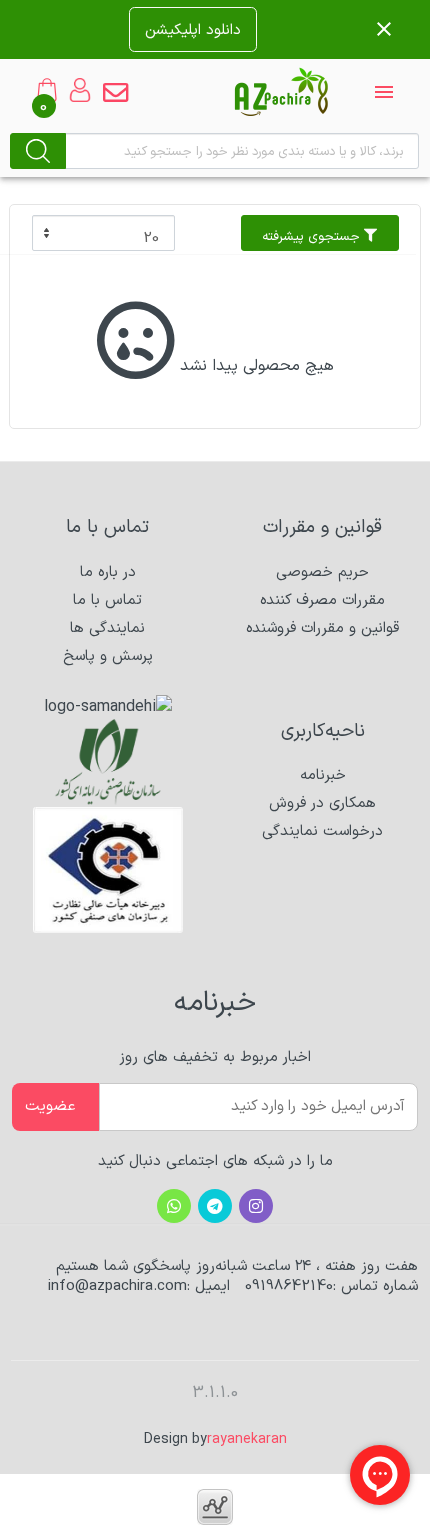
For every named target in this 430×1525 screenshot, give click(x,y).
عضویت (50, 1106)
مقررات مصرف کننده (322, 600)
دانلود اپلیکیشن (193, 29)
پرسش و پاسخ (108, 656)
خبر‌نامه (323, 775)
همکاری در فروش (322, 803)
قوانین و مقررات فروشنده (322, 628)
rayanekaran (247, 1439)
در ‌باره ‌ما (108, 572)
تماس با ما (107, 600)
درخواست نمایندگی (322, 831)
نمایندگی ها (107, 628)
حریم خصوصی (322, 572)
